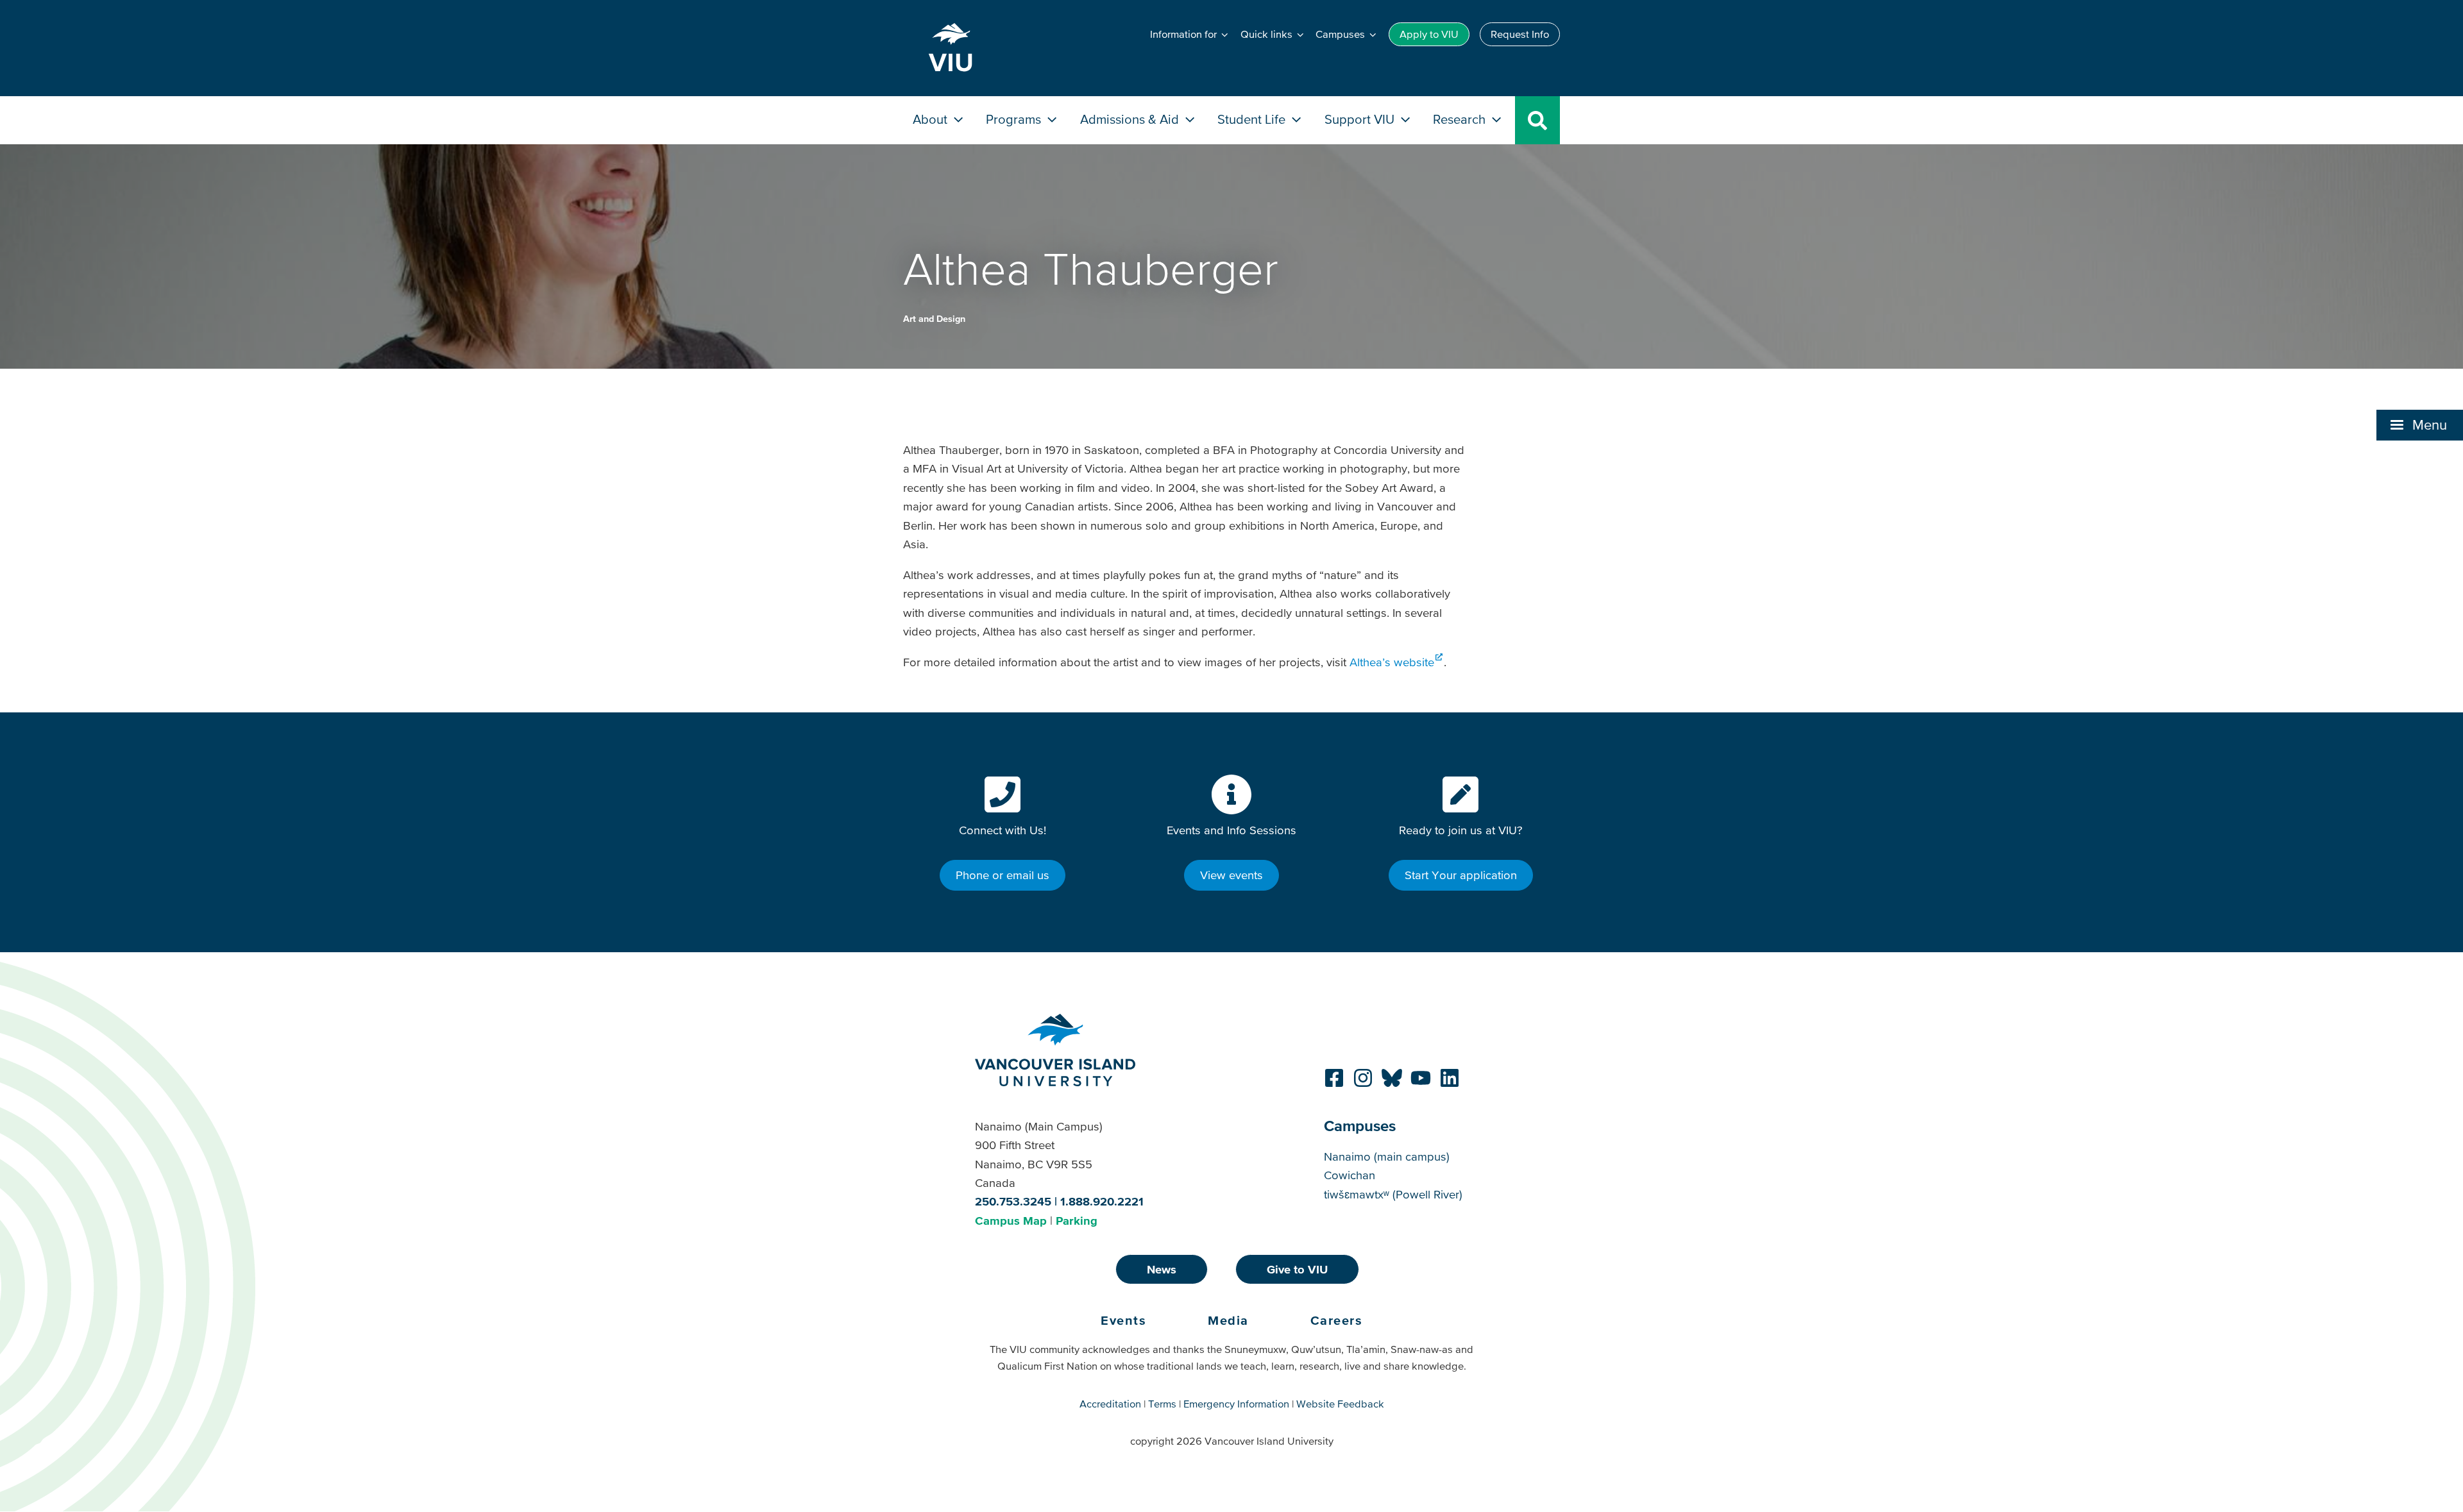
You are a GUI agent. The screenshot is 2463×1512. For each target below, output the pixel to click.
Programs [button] (1015, 119)
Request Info (1520, 34)
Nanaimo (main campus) (1387, 1156)
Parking (1077, 1221)
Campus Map (1011, 1221)
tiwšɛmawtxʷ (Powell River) (1393, 1194)
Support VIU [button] (1361, 119)
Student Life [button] (1253, 119)
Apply (1429, 34)
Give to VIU (1297, 1269)
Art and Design (934, 319)
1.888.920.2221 (1102, 1201)
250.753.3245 (1013, 1201)
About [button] (932, 119)
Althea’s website (1392, 662)
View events (1231, 875)
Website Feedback (1340, 1404)
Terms (1162, 1404)
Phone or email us (1003, 875)
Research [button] (1461, 119)
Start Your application (1461, 875)
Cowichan (1350, 1175)
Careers (1337, 1320)
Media (1228, 1320)
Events (1123, 1320)
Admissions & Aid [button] (1131, 119)
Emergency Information (1236, 1404)
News (1162, 1269)
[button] (2420, 425)
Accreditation (1110, 1404)
